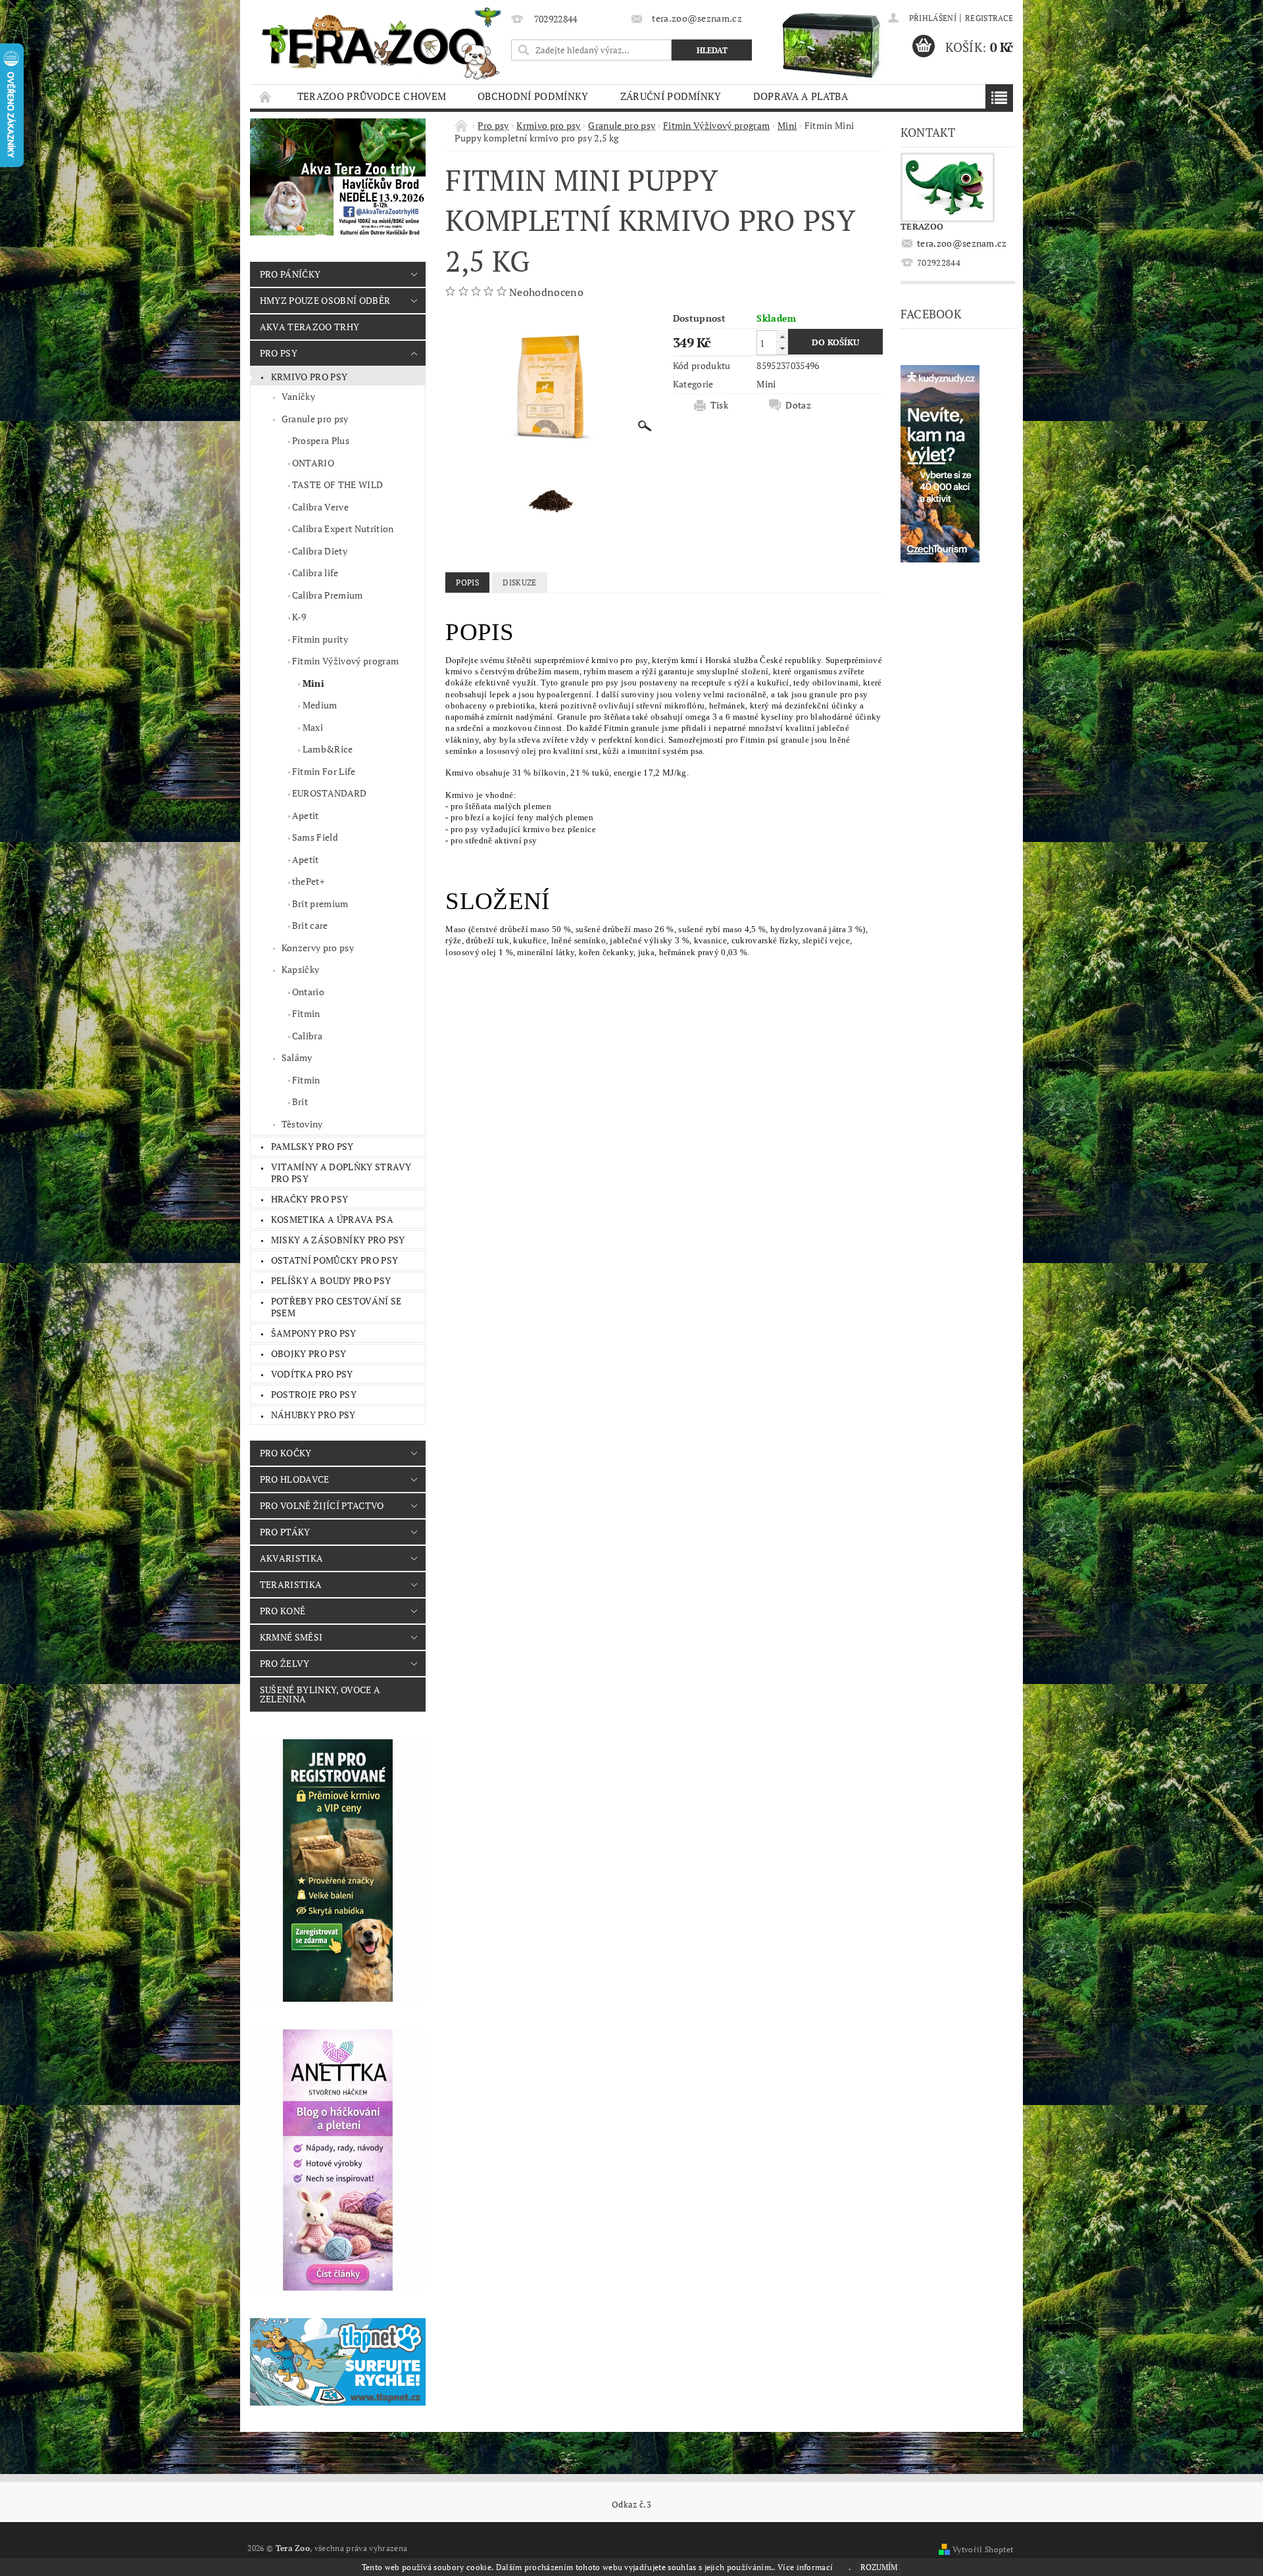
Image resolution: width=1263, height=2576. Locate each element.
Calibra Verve (320, 507)
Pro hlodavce (295, 1479)
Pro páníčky (290, 274)
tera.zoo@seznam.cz (962, 243)
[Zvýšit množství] (782, 336)
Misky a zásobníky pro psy (338, 1240)
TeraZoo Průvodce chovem (372, 96)
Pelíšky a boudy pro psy (331, 1280)
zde (842, 2567)
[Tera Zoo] (382, 43)
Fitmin (306, 1013)
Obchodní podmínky (533, 96)
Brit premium (320, 904)
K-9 (299, 617)
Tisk (719, 405)
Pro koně (283, 1611)
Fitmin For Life (324, 771)
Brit (300, 1102)
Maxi (313, 727)
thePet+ (308, 881)
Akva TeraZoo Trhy (310, 327)
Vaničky (298, 396)
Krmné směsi (291, 1637)
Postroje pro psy (314, 1394)
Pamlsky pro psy (312, 1146)
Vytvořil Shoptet (983, 2549)
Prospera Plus (321, 440)
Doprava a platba (801, 96)
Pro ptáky (285, 1532)
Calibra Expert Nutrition (343, 529)
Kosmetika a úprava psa (332, 1219)
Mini (313, 683)
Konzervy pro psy (318, 948)
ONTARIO (313, 463)
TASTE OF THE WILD (337, 484)
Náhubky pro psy (313, 1415)
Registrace (989, 18)
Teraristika (291, 1584)
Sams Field (315, 837)
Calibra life (315, 573)
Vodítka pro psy (312, 1374)
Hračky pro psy (310, 1199)
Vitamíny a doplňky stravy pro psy (341, 1173)
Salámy (297, 1057)
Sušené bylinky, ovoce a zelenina (320, 1694)
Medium (320, 705)
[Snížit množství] (782, 348)
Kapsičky (301, 969)
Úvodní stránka (266, 96)
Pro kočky (286, 1453)
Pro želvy (285, 1663)
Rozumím (879, 2567)
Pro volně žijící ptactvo (322, 1505)
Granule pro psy (315, 419)
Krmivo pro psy (309, 377)
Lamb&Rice (328, 749)
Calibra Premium (328, 595)
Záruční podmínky (671, 96)
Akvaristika (292, 1558)
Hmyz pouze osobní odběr (325, 300)
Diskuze (519, 582)
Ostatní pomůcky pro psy (334, 1260)
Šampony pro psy (314, 1333)
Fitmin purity (320, 639)
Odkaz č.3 (631, 2505)
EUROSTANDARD (330, 793)
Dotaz (798, 405)
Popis (467, 582)
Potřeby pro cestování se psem (336, 1307)
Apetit (306, 815)
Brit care (310, 925)
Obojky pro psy (309, 1353)
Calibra (307, 1036)
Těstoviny (302, 1124)
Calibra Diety (320, 551)
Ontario (308, 992)
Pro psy (279, 353)
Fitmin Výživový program (345, 661)
